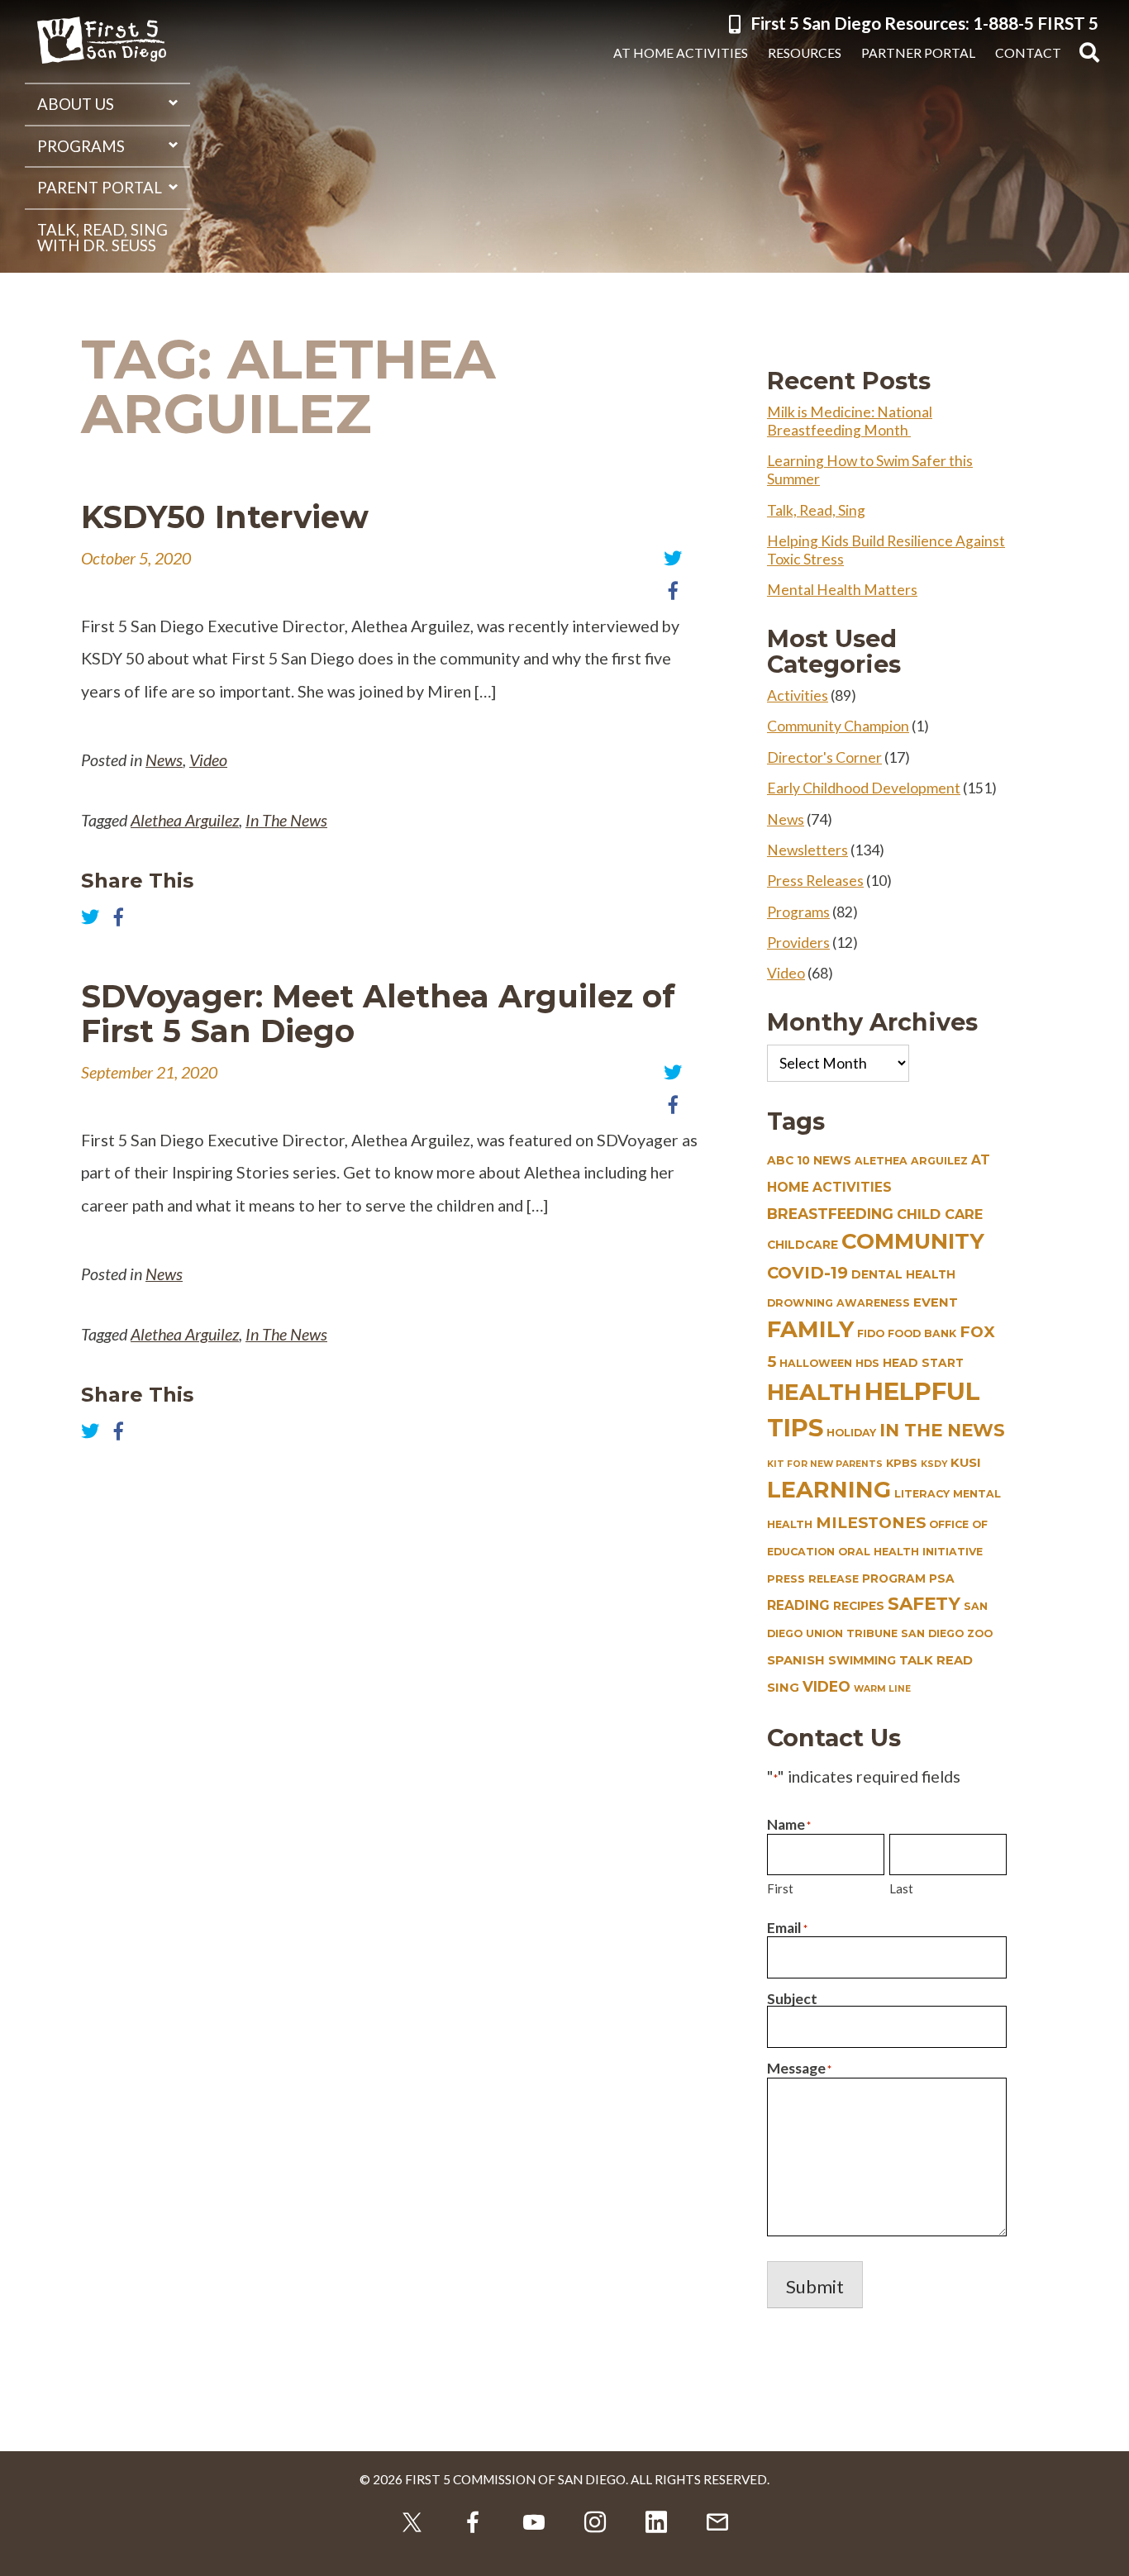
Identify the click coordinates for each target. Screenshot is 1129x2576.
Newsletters (807, 850)
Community (913, 1241)
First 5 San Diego (102, 41)
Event (936, 1302)
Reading (798, 1605)
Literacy (922, 1494)
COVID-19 (807, 1273)
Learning (829, 1490)
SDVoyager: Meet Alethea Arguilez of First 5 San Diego (378, 1014)
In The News (286, 820)
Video (208, 759)
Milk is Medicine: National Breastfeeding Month (850, 421)
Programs (81, 146)
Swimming (862, 1660)
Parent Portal (100, 188)
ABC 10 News (809, 1160)
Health (814, 1392)
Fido (871, 1333)
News (164, 759)
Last (901, 1888)
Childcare (803, 1245)
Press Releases (815, 881)
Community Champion (838, 726)
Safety (924, 1603)
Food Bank (922, 1333)
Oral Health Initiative (910, 1552)
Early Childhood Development (864, 788)
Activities (798, 695)
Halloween (816, 1363)
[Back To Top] (1104, 2551)
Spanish (796, 1660)
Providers (798, 943)
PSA (942, 1578)
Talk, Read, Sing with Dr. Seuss (102, 238)
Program (894, 1578)
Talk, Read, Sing (816, 510)
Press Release (813, 1579)
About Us (76, 104)
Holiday (851, 1433)
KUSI (966, 1463)
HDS (867, 1363)
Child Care (940, 1214)
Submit (815, 2286)
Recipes (859, 1606)
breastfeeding (830, 1214)
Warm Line (882, 1689)
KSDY (934, 1464)
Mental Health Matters (842, 590)
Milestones (871, 1523)
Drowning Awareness (838, 1303)
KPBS (902, 1463)
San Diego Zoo (947, 1633)
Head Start (923, 1363)
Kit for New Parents (825, 1464)
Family (810, 1329)
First (780, 1888)
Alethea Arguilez (185, 820)
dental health (903, 1274)
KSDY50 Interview (225, 517)
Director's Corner (824, 757)
